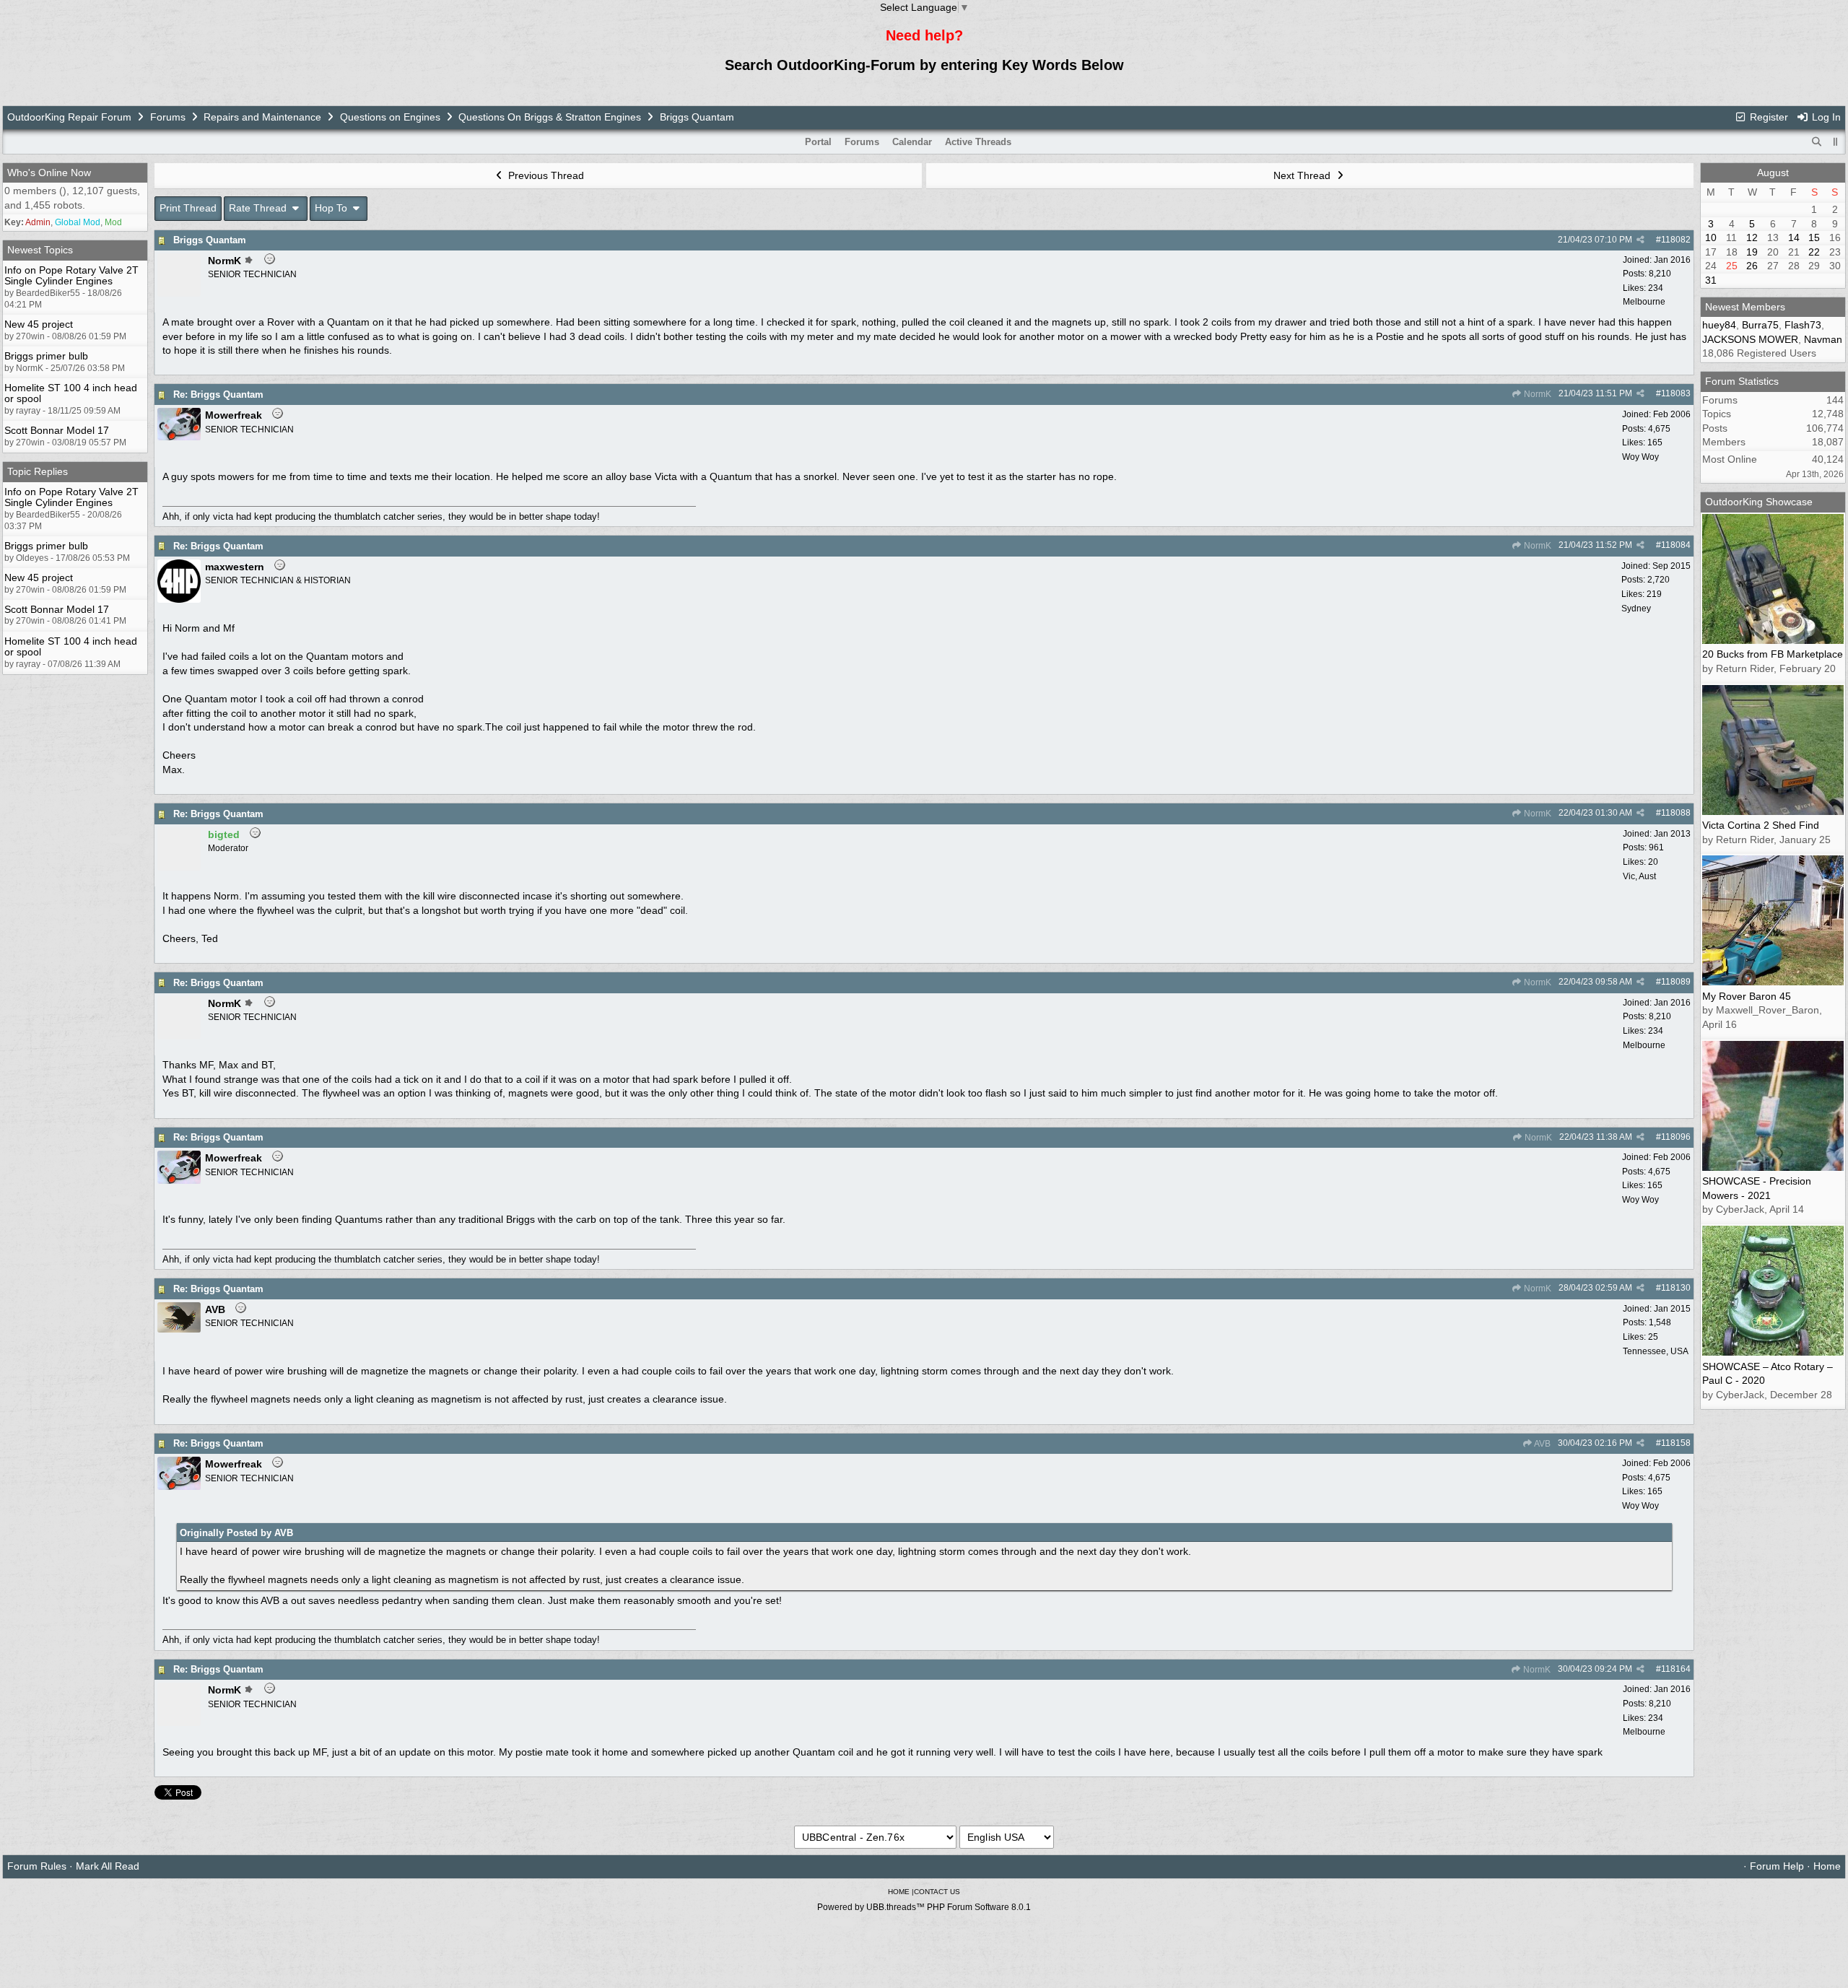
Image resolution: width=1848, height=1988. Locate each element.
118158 (1676, 1443)
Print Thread (188, 208)
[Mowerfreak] (179, 437)
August (1773, 173)
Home (1827, 1866)
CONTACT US (937, 1892)
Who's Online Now (49, 173)
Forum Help (1777, 1866)
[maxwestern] (179, 599)
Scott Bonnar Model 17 (57, 430)
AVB (1542, 1444)
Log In (1825, 117)
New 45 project (39, 324)
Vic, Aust (1639, 876)
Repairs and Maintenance (262, 117)
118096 (1676, 1137)
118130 (1676, 1288)
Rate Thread (259, 208)
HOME (899, 1892)
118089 (1676, 982)
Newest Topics (40, 250)
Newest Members (1745, 307)
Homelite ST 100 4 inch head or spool (71, 393)
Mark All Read (108, 1866)
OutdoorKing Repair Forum (69, 117)
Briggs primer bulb (46, 356)
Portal (818, 142)
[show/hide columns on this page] (1836, 142)
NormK (1537, 394)
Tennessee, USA (1656, 1351)
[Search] (1817, 142)
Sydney (1636, 609)
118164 (1676, 1669)
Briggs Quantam (210, 240)
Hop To (332, 208)
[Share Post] (1640, 240)
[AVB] (179, 1329)
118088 (1676, 813)
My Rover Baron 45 (1747, 996)
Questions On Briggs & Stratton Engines (550, 117)
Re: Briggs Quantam (218, 394)
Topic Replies (38, 471)
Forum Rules (37, 1866)
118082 (1676, 240)
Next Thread (1303, 175)
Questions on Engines (390, 117)
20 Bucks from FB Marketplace (1773, 654)
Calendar (912, 142)
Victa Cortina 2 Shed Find (1761, 825)
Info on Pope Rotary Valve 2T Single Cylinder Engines (71, 275)
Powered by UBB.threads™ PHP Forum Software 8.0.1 (924, 1907)
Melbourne (1644, 302)
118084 (1676, 545)
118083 (1676, 393)
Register (1768, 117)
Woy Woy (1640, 457)
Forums (168, 117)
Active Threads (978, 142)
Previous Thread (545, 175)
